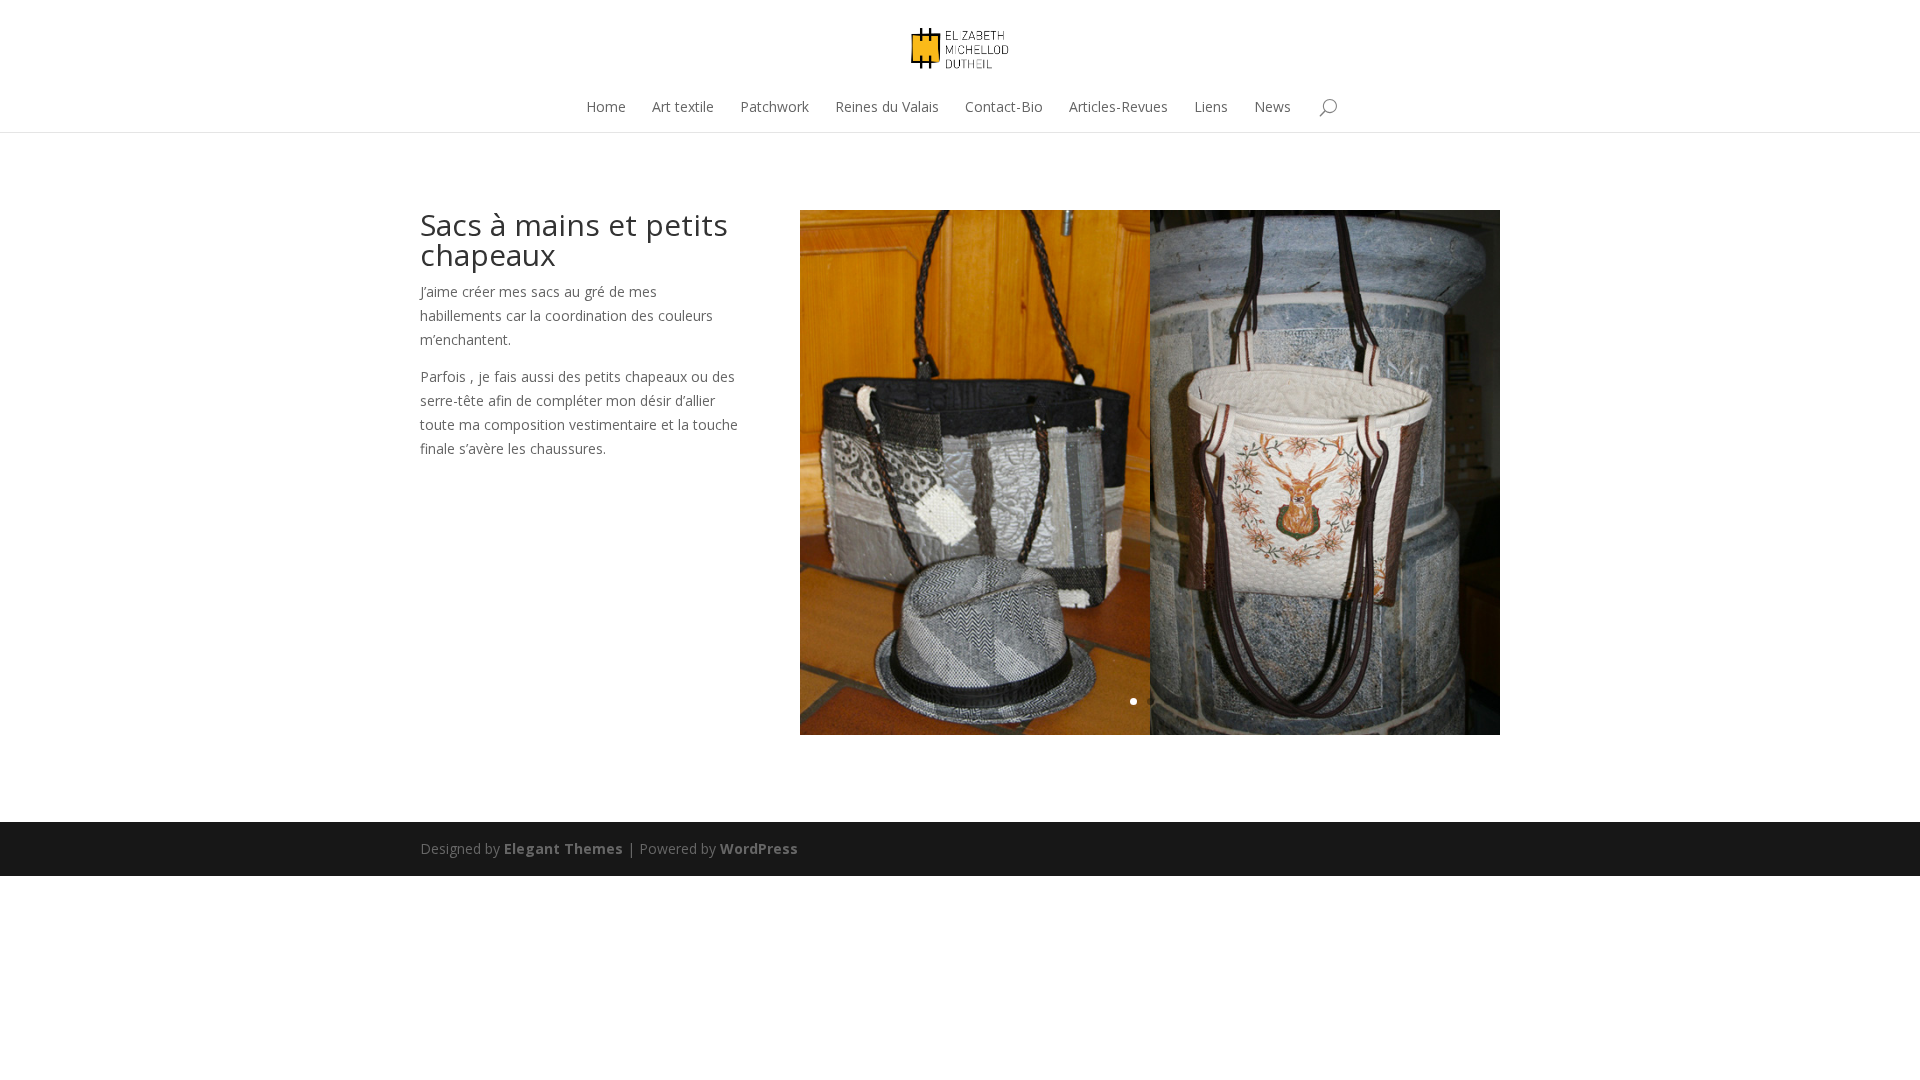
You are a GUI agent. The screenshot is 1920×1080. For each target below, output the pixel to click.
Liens (1211, 106)
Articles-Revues (1118, 106)
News (1272, 106)
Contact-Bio (1004, 106)
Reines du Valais (887, 106)
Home (606, 106)
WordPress (759, 848)
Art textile (683, 106)
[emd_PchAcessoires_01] (1150, 729)
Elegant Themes (563, 848)
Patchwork (774, 106)
